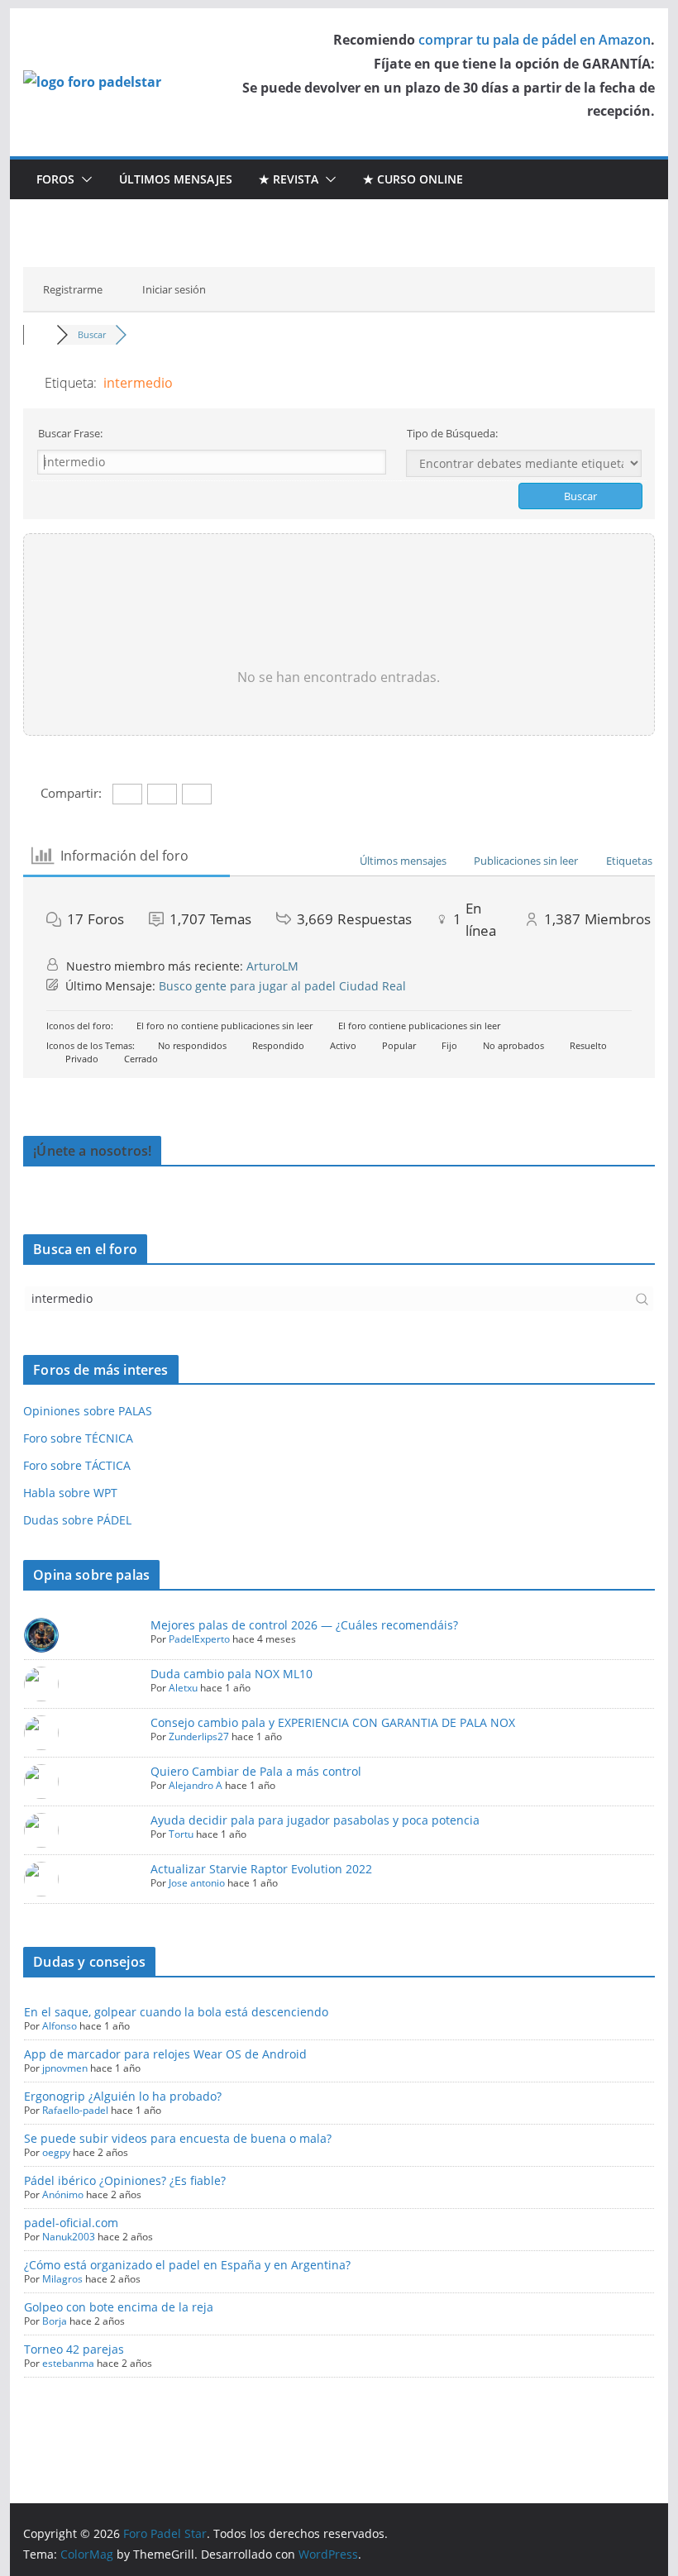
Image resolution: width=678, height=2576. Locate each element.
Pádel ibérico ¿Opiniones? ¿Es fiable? (125, 2180)
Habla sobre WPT (70, 1493)
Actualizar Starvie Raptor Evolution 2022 (261, 1869)
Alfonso (60, 2026)
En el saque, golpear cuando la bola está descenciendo (176, 2012)
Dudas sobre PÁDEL (77, 1520)
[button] (84, 179)
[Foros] (40, 334)
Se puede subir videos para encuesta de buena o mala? (178, 2138)
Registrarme (73, 289)
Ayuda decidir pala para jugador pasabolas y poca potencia (315, 1820)
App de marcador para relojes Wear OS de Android (165, 2054)
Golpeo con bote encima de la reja (119, 2307)
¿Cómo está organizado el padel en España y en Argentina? (187, 2265)
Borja (55, 2321)
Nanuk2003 (69, 2237)
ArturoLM (272, 966)
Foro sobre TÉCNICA (78, 1438)
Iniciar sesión (174, 289)
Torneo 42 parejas (74, 2349)
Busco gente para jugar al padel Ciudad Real (282, 986)
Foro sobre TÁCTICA (77, 1465)
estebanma (68, 2363)
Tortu (181, 1834)
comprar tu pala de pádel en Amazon (535, 40)
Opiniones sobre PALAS (88, 1411)
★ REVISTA (289, 179)
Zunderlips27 (199, 1736)
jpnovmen (65, 2068)
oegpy (56, 2152)
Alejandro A (196, 1785)
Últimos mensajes (176, 179)
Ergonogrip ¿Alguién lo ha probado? (123, 2096)
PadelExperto (199, 1639)
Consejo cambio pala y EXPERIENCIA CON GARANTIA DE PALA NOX (333, 1722)
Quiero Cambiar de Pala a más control (256, 1771)
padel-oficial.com (71, 2223)
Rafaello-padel (75, 2110)
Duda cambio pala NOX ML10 (232, 1674)
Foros (55, 179)
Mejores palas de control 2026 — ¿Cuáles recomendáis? (304, 1625)
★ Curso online (413, 179)
